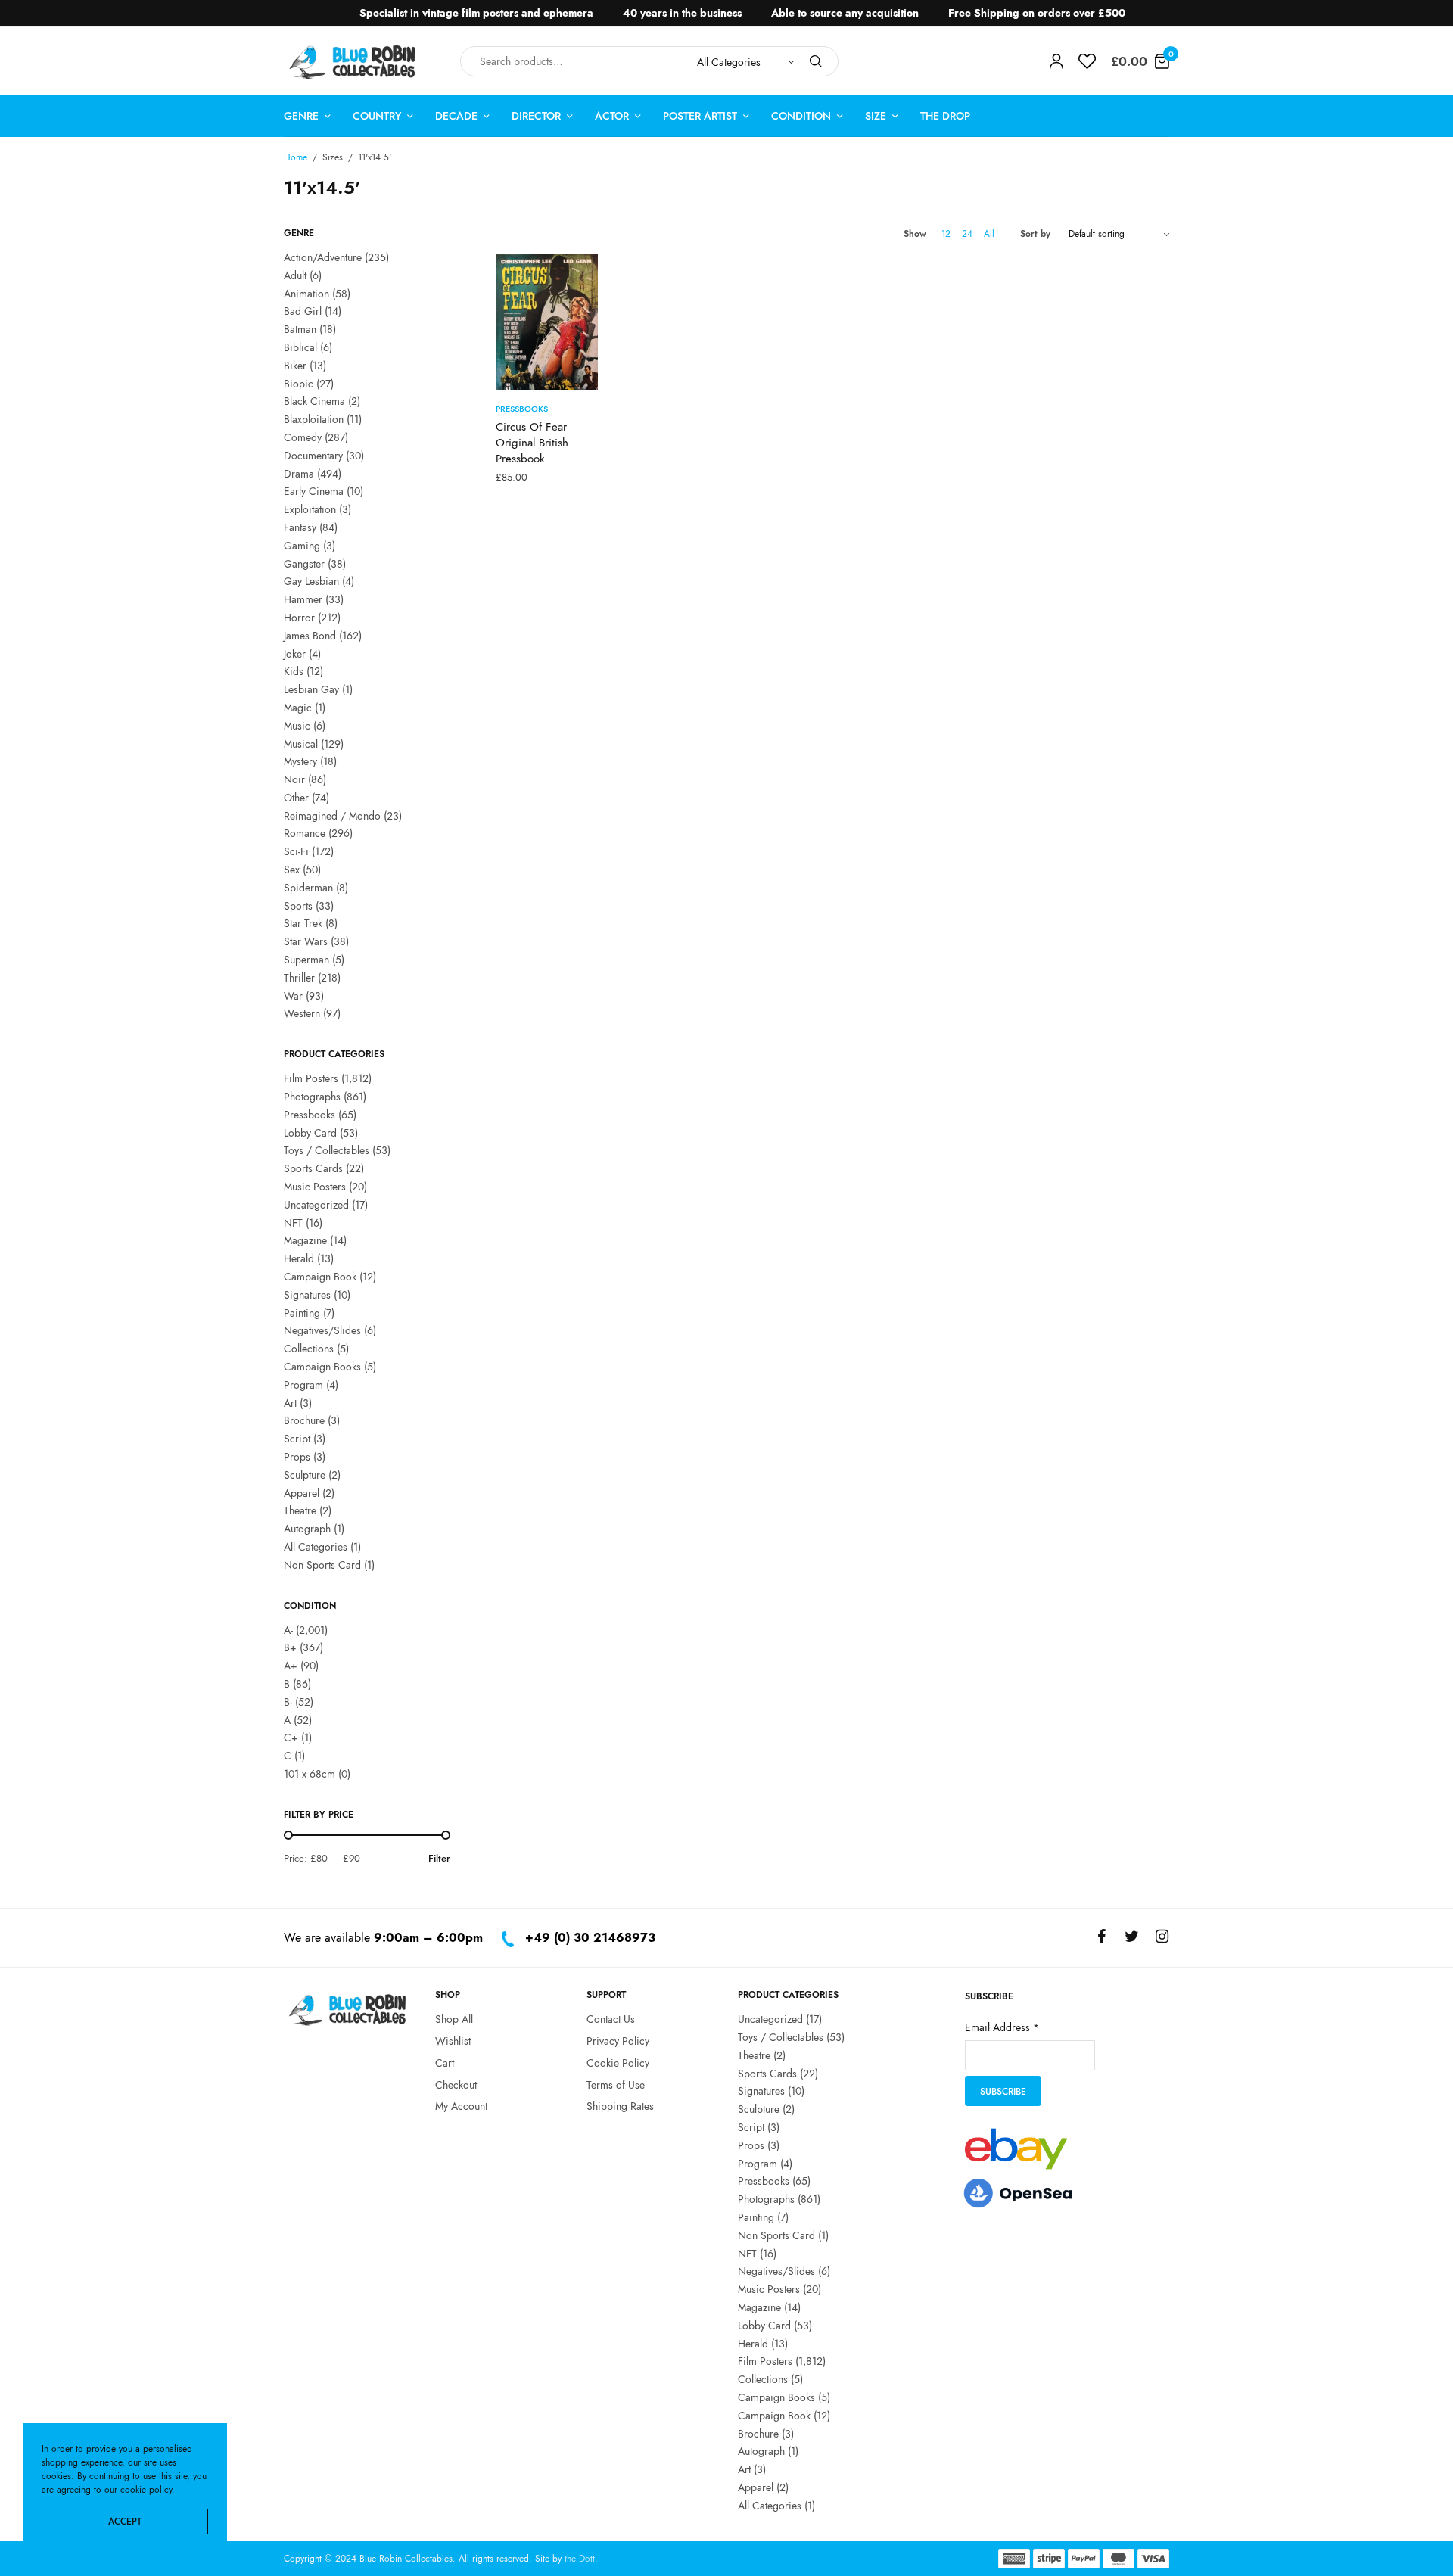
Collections (309, 1349)
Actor (612, 116)
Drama (299, 474)
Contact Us (611, 2019)
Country (377, 116)
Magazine (305, 1240)
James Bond (310, 636)
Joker (295, 654)
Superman (306, 960)
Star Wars (306, 941)
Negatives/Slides (322, 1330)
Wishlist (453, 2040)
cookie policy (146, 2490)
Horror (299, 618)
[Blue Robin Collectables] (353, 62)
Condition (801, 116)
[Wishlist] (1087, 61)
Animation (306, 294)
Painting (302, 1313)
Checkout (456, 2084)
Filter (439, 1858)
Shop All (454, 2019)
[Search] (816, 61)
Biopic (299, 384)
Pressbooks (310, 1115)
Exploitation (310, 509)
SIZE (876, 116)
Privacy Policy (618, 2040)
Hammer (303, 599)
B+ (290, 1647)
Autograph (307, 1529)
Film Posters (311, 1078)
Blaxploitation (314, 419)
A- (288, 1630)
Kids (294, 671)
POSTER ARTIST (700, 116)
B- (288, 1702)
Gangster (304, 564)
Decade (456, 116)
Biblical (300, 347)
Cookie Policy (618, 2062)
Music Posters (315, 1187)
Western (302, 1013)
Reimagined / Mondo (332, 816)
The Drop (945, 116)
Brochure (304, 1420)
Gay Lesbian (311, 581)
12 (946, 234)
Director (536, 116)
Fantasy (300, 527)
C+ (291, 1738)
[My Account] (1056, 61)
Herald (299, 1258)
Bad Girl (303, 311)
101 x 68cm (310, 1774)
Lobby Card (310, 1133)
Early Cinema (314, 491)
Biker (295, 366)
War (293, 996)
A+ (291, 1666)
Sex (292, 870)
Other (296, 798)
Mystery (300, 761)
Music (297, 726)
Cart (445, 2062)
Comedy (303, 437)
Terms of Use (616, 2084)
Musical (301, 744)
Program (303, 1385)
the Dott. (581, 2559)
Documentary (313, 456)
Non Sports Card (322, 1565)
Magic (298, 708)
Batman (300, 329)
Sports (298, 906)
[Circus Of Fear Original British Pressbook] (547, 322)
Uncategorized (316, 1205)
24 (967, 234)
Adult (295, 275)
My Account (461, 2106)
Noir (294, 779)
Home (296, 157)
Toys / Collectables (327, 1150)
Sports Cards (313, 1168)
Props (297, 1457)
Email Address (1002, 2027)
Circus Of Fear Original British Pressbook (532, 443)
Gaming (302, 546)
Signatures (307, 1295)
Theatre (300, 1510)
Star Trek (303, 923)
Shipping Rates (620, 2106)
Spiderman (308, 888)
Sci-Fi (296, 851)
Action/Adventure (323, 257)
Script (297, 1439)
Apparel (302, 1493)
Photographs (312, 1097)
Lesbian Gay (311, 689)
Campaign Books (322, 1367)
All (989, 234)
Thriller (299, 978)
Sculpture (305, 1475)
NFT (293, 1223)
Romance (305, 833)
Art (290, 1403)
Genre (301, 116)
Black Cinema (314, 401)
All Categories (316, 1547)
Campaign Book (320, 1277)
